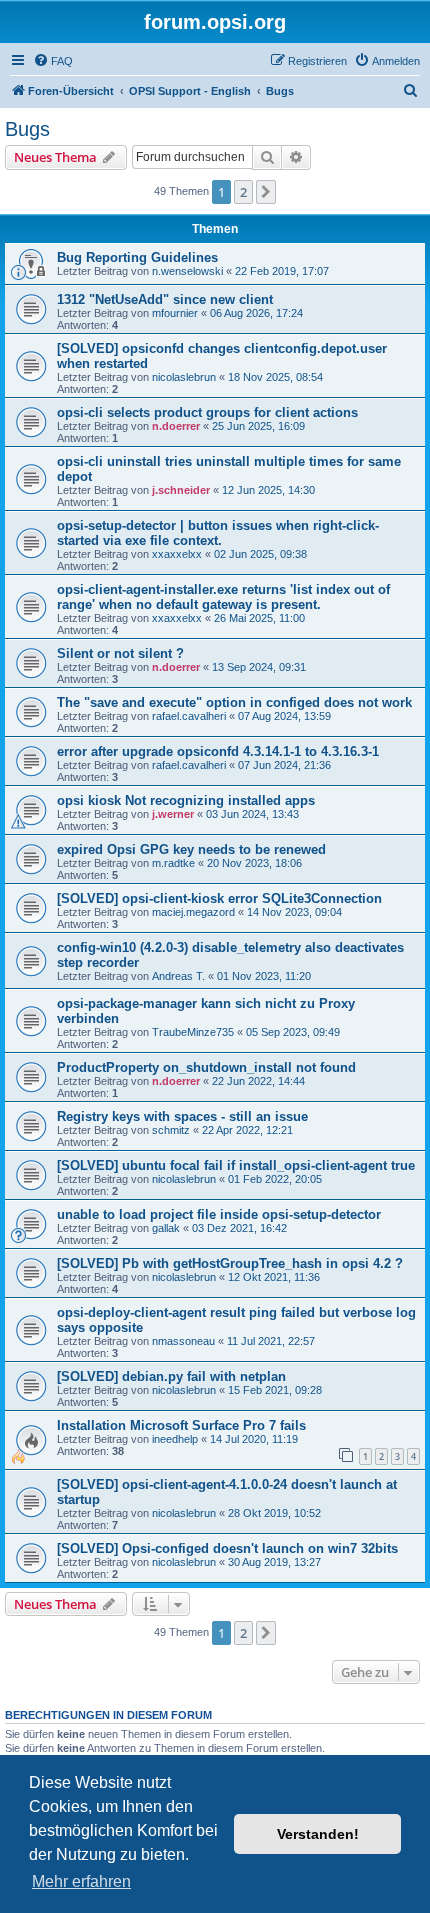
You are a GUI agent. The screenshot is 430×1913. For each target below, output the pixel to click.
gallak (166, 1228)
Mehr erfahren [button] (81, 1881)
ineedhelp (175, 1439)
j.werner (173, 814)
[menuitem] (53, 61)
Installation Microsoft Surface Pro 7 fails (181, 1425)
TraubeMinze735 (193, 1032)
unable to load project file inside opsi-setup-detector (219, 1214)
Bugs (27, 129)
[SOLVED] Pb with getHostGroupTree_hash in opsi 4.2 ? (230, 1263)
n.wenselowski (187, 271)
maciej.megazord (193, 912)
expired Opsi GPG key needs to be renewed (191, 849)
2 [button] (243, 192)
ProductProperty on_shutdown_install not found (206, 1067)
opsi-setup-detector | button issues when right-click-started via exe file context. (218, 533)
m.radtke (173, 863)
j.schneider (181, 490)
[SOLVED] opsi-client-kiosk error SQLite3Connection (219, 898)
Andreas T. (178, 976)
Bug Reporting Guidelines (137, 257)
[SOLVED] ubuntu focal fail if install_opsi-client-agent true (236, 1165)
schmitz (171, 1130)
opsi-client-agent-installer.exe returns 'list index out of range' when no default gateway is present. (223, 597)
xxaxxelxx (177, 554)
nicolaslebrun (184, 377)
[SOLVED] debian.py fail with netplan (171, 1376)
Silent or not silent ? (120, 653)
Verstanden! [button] (318, 1834)
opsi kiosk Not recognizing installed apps (186, 800)
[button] (266, 192)
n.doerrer (176, 426)
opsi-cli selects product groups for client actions (207, 412)
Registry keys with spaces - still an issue (182, 1116)
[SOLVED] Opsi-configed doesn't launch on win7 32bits (227, 1548)
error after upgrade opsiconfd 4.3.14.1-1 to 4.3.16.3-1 (218, 751)
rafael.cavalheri (189, 716)
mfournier (175, 313)
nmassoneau (183, 1341)
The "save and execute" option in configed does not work (234, 702)
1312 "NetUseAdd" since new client (165, 299)
